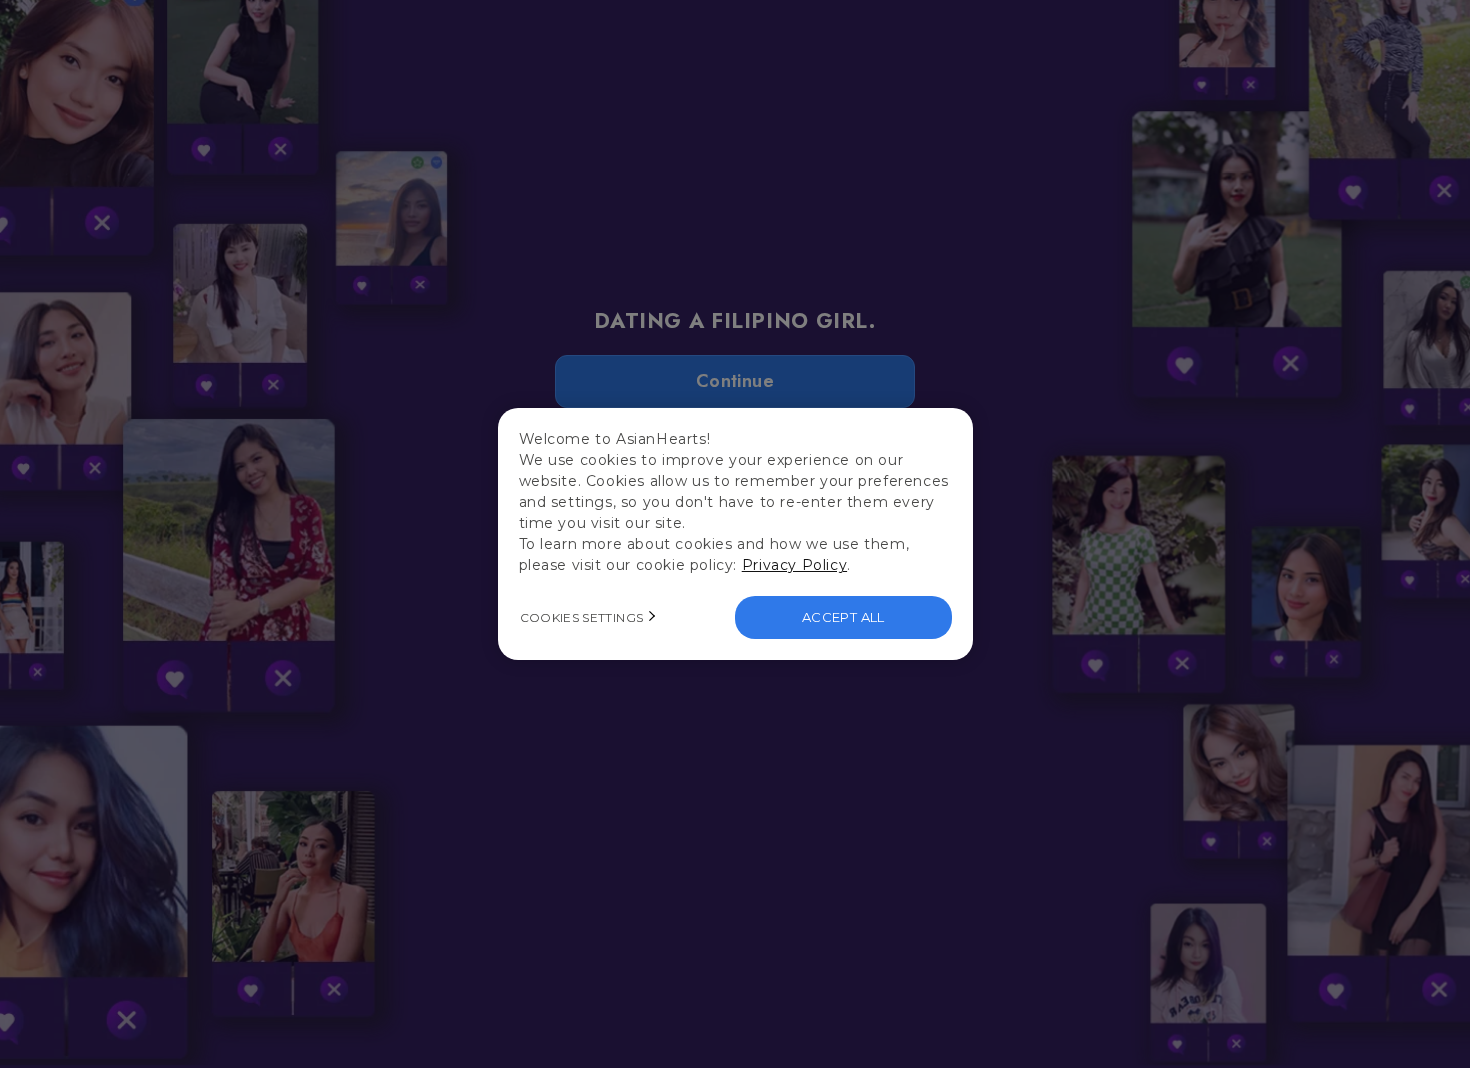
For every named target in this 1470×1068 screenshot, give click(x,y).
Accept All (843, 617)
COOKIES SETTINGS (582, 617)
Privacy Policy (794, 565)
